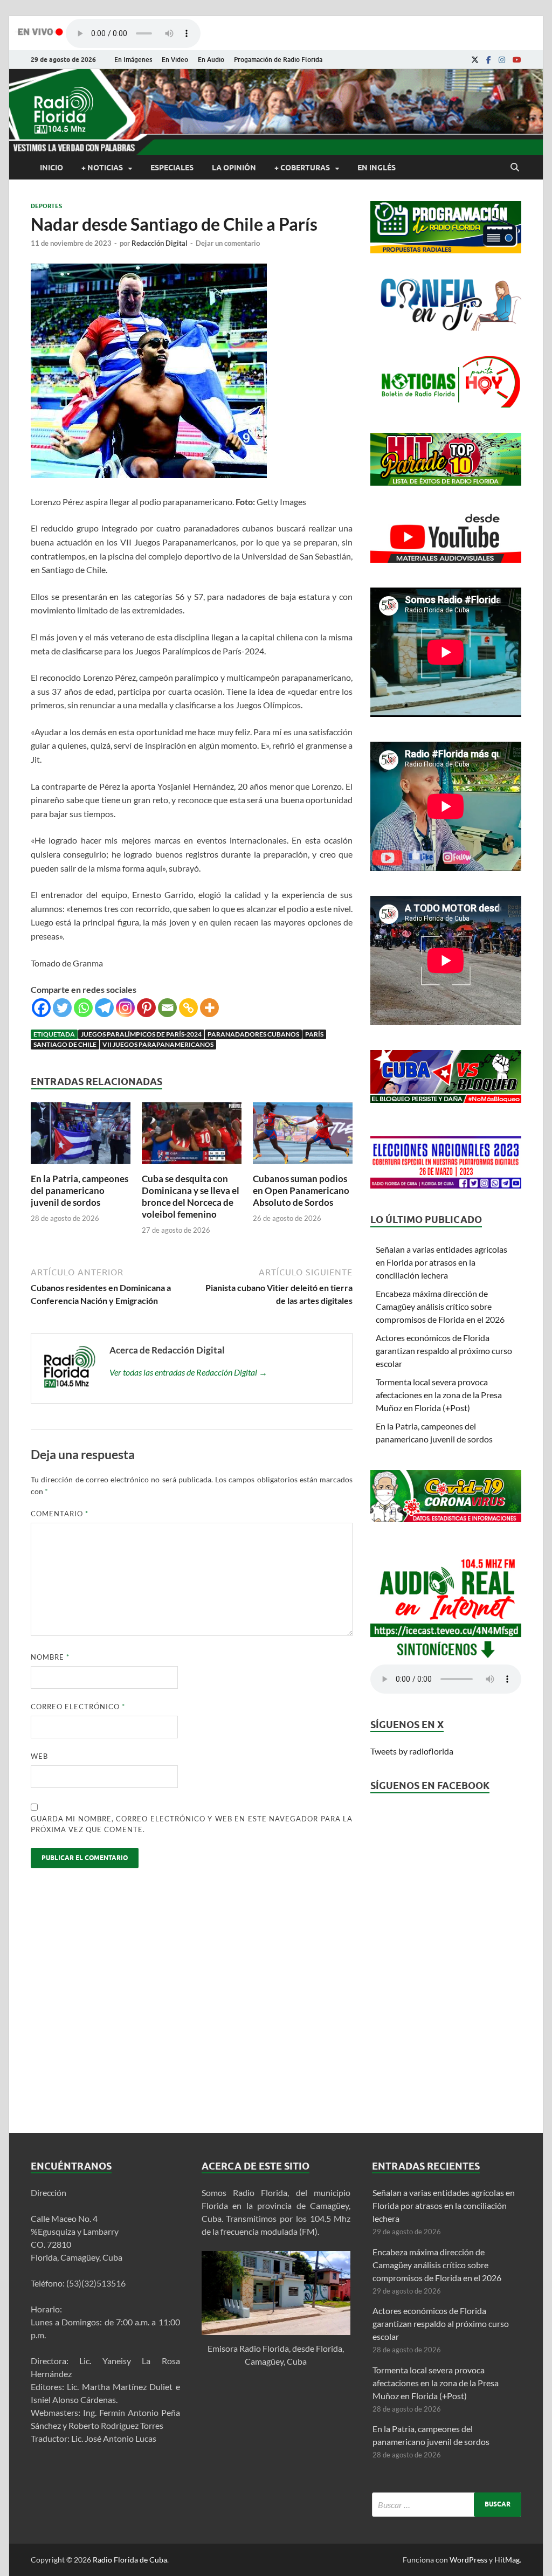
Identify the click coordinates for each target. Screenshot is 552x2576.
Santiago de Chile (65, 1044)
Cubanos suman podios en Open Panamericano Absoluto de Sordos (301, 1190)
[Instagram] (502, 60)
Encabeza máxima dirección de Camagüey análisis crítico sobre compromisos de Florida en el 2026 (440, 1306)
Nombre (50, 1657)
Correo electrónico (78, 1707)
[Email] (167, 1008)
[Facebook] (489, 60)
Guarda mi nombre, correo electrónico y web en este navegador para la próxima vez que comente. (192, 1824)
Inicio (51, 168)
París (314, 1034)
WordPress (468, 2560)
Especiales (172, 168)
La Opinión (234, 168)
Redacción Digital (160, 243)
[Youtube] (517, 60)
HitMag (507, 2560)
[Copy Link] (188, 1008)
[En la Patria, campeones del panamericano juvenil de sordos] (81, 1166)
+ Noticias (102, 168)
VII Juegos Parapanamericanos (158, 1044)
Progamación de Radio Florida (278, 60)
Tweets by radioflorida (412, 1751)
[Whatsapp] (83, 1008)
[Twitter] (62, 1008)
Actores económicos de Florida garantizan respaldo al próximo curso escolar (444, 1351)
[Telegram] (104, 1008)
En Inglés (377, 168)
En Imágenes (133, 60)
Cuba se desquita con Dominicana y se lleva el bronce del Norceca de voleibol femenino (191, 1196)
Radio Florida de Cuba (130, 2560)
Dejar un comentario (228, 243)
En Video (175, 60)
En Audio (211, 60)
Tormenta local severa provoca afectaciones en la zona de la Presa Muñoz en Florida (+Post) (439, 1395)
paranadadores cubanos (253, 1034)
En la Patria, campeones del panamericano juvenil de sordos (80, 1190)
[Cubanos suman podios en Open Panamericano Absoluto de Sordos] (303, 1166)
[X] (475, 60)
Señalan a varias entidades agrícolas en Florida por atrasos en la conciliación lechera (441, 1262)
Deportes (46, 206)
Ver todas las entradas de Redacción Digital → (188, 1372)
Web (39, 1756)
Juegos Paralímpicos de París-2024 (141, 1034)
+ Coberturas (302, 168)
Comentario (60, 1514)
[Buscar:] (447, 2505)
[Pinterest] (146, 1008)
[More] (209, 1008)
